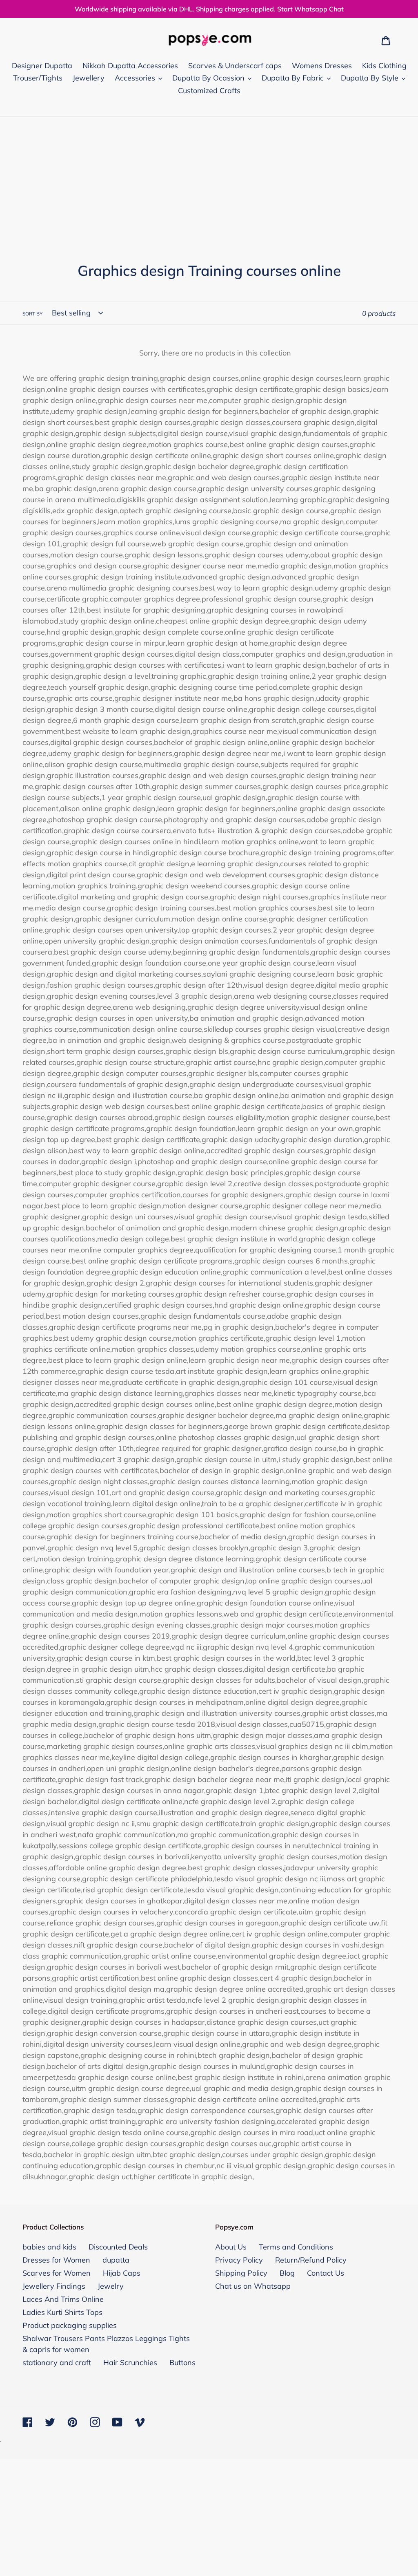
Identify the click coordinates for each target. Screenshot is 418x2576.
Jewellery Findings (54, 2286)
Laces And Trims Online (63, 2299)
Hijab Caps (122, 2273)
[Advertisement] (209, 178)
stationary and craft (57, 2362)
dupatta (116, 2260)
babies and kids (49, 2247)
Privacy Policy (239, 2260)
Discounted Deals (118, 2247)
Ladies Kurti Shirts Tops (62, 2312)
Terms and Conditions (296, 2247)
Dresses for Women (56, 2260)
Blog (287, 2273)
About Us (231, 2247)
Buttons (182, 2362)
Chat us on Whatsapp (253, 2286)
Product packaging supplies (70, 2325)
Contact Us (326, 2273)
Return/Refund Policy (311, 2260)
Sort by (32, 314)
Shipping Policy (241, 2273)
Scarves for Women (57, 2273)
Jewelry (111, 2286)
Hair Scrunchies (130, 2362)
